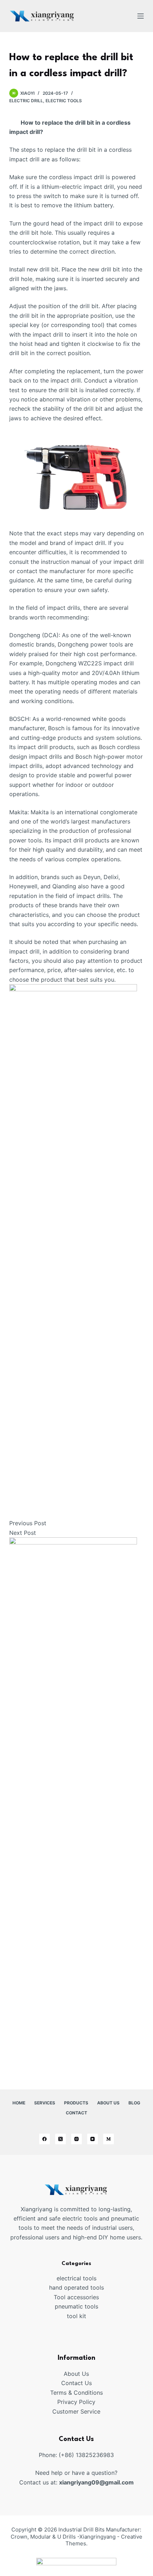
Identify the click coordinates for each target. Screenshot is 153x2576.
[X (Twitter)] (60, 2139)
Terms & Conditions (76, 2393)
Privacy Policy (76, 2402)
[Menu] (141, 16)
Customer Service (76, 2411)
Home (19, 2103)
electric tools (64, 101)
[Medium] (109, 2139)
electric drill (26, 101)
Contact (76, 2113)
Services (45, 2103)
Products (76, 2103)
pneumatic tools (76, 2306)
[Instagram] (76, 2139)
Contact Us (76, 2383)
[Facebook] (44, 2139)
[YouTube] (93, 2139)
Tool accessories (76, 2297)
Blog (134, 2103)
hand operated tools (76, 2287)
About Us (108, 2103)
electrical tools (76, 2278)
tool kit (76, 2316)
